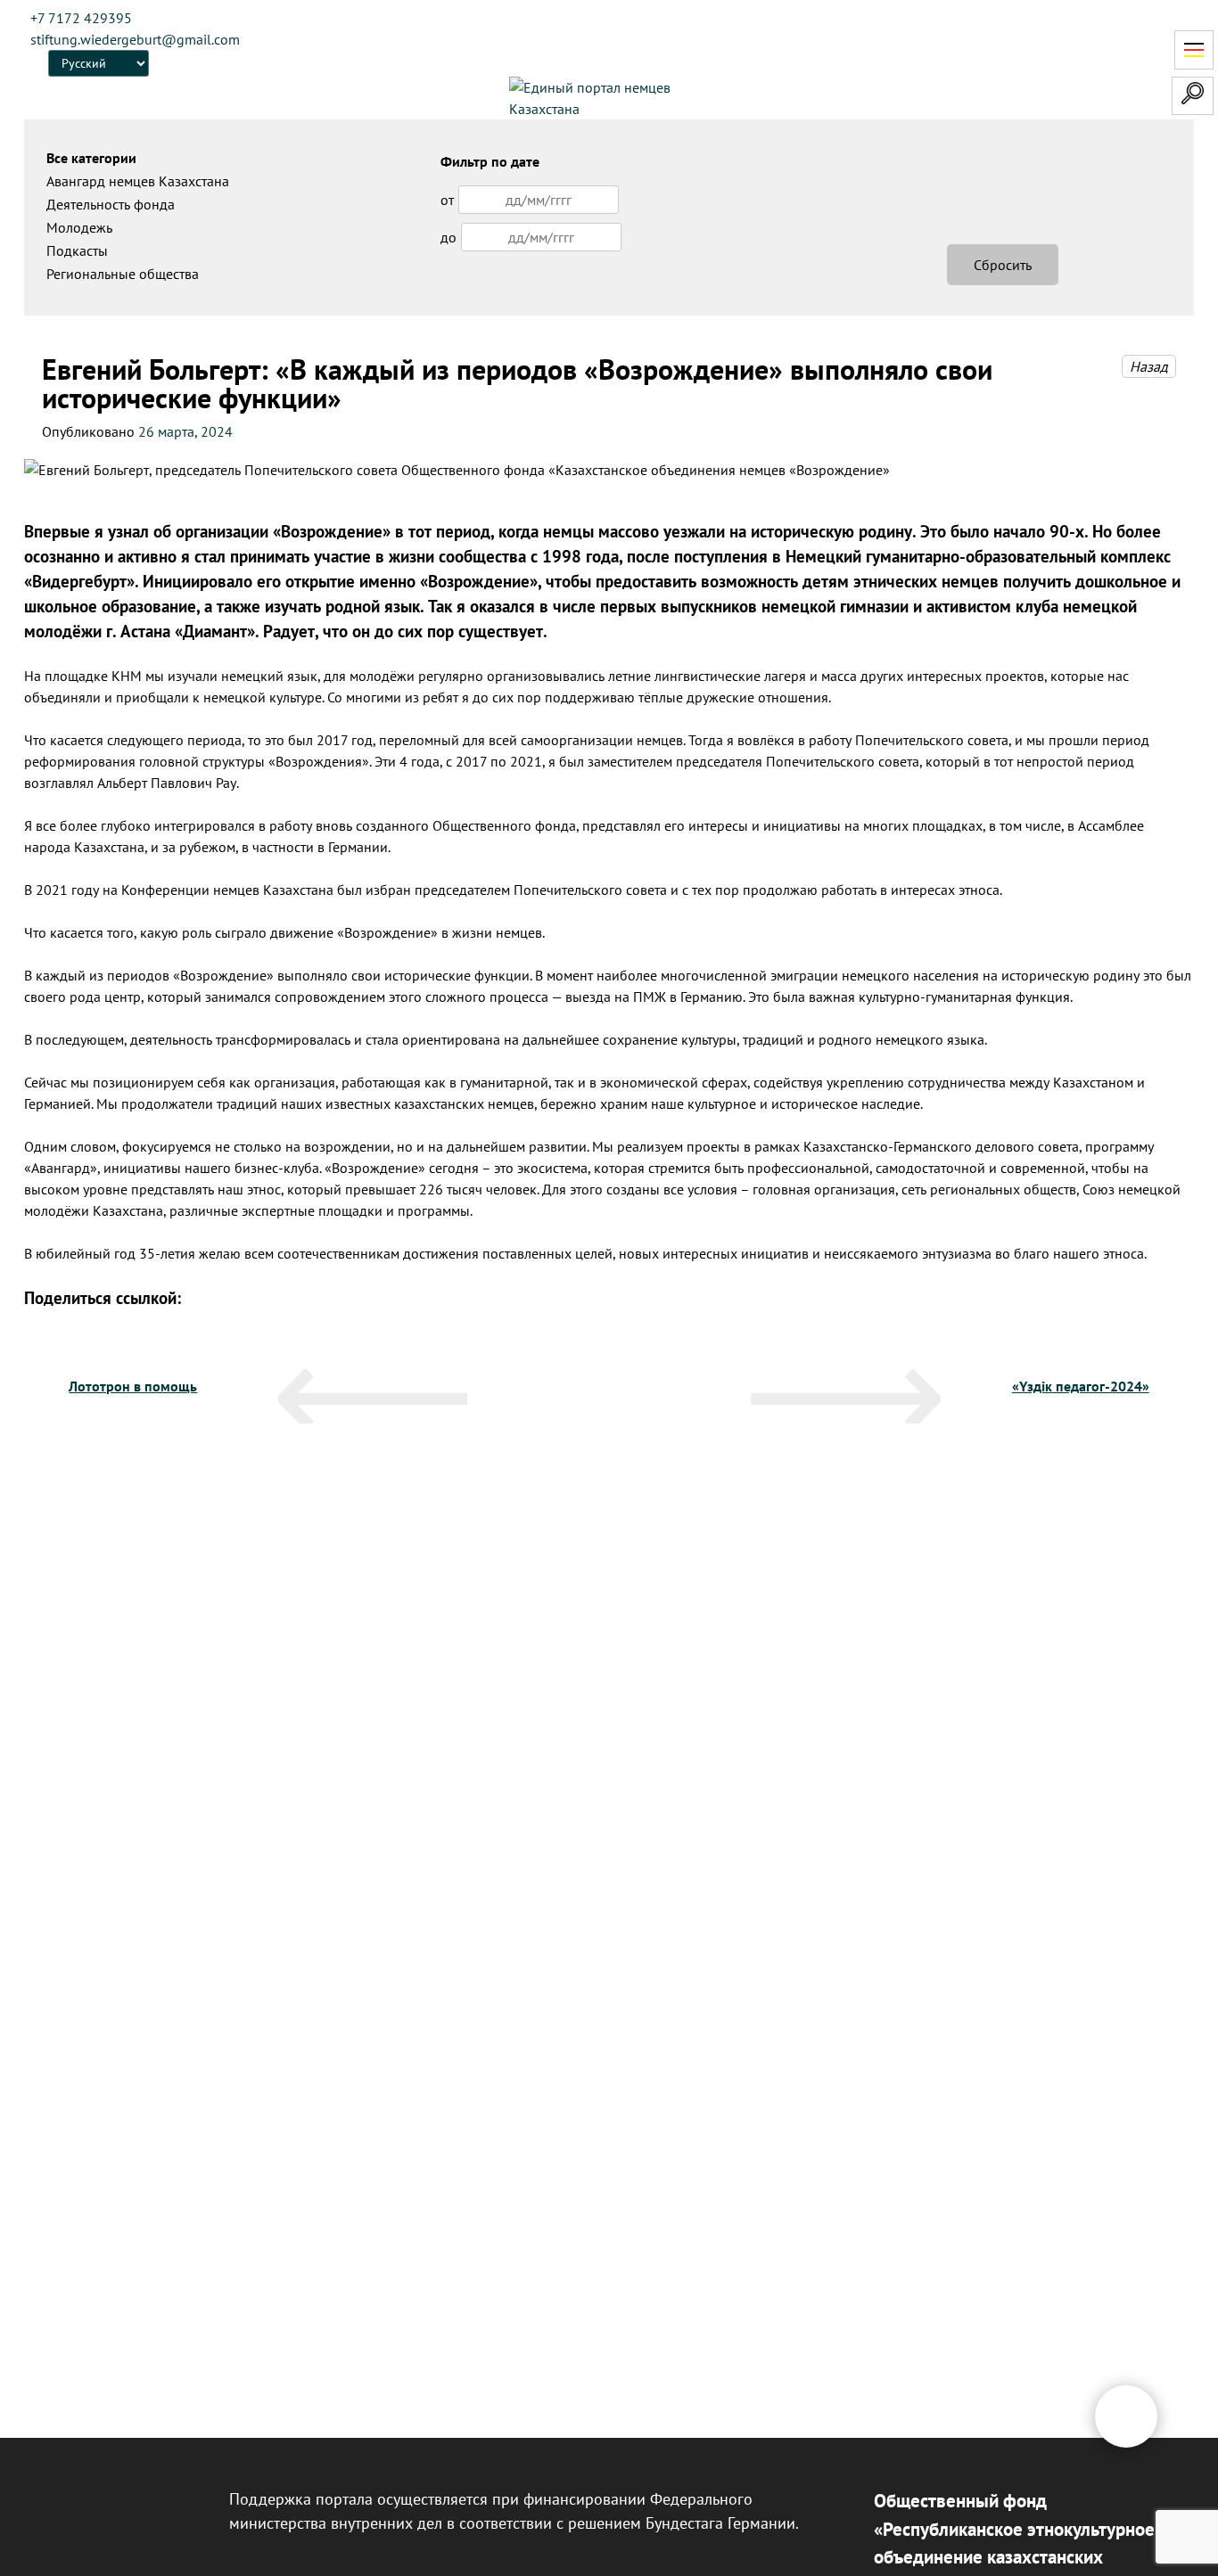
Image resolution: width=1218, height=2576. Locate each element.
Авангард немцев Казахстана (138, 181)
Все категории (91, 158)
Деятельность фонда (111, 204)
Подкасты (77, 250)
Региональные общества (123, 274)
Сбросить (1003, 265)
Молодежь (79, 227)
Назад (1149, 366)
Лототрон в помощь (133, 1386)
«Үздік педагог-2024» (1081, 1386)
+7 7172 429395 (81, 18)
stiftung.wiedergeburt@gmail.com (135, 39)
